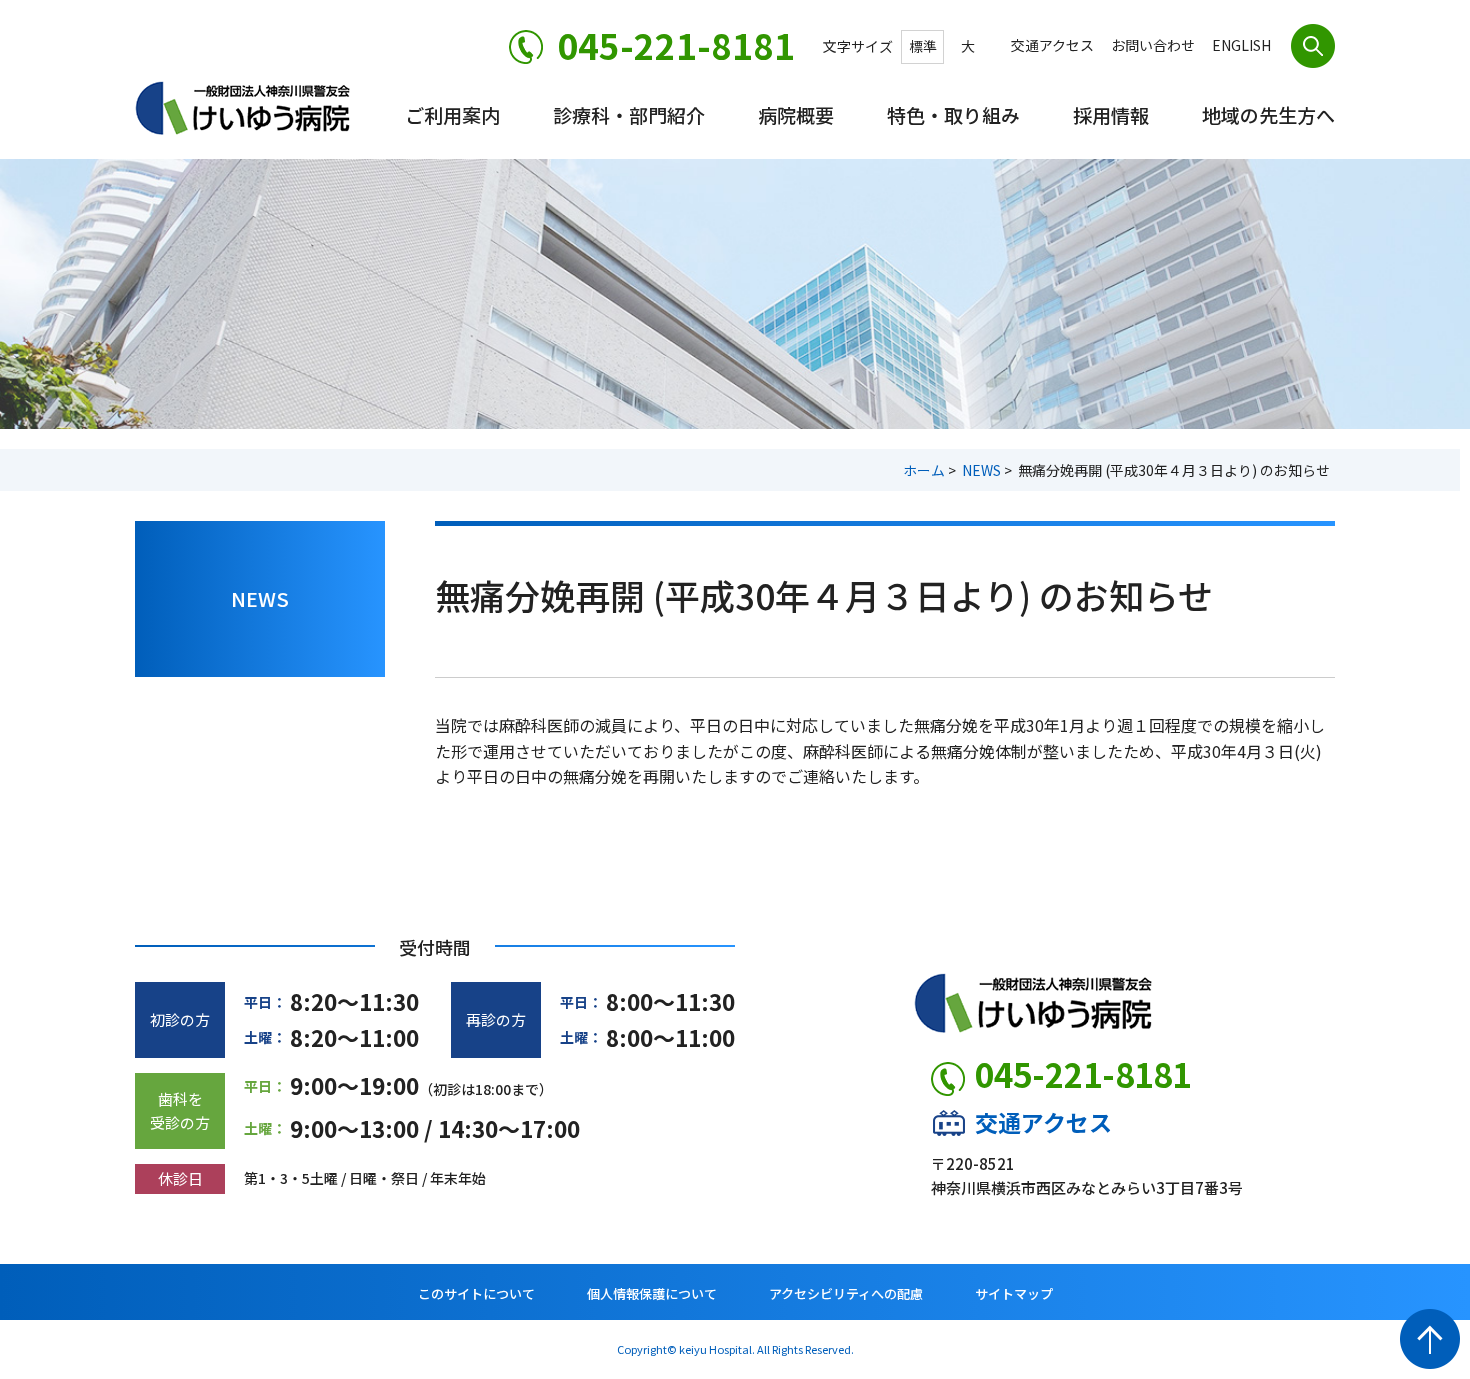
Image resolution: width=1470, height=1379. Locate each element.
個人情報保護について (652, 1293)
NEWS (981, 470)
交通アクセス (1043, 1122)
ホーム (924, 470)
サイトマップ (1014, 1293)
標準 (923, 46)
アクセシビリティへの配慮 (846, 1293)
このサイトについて (476, 1293)
